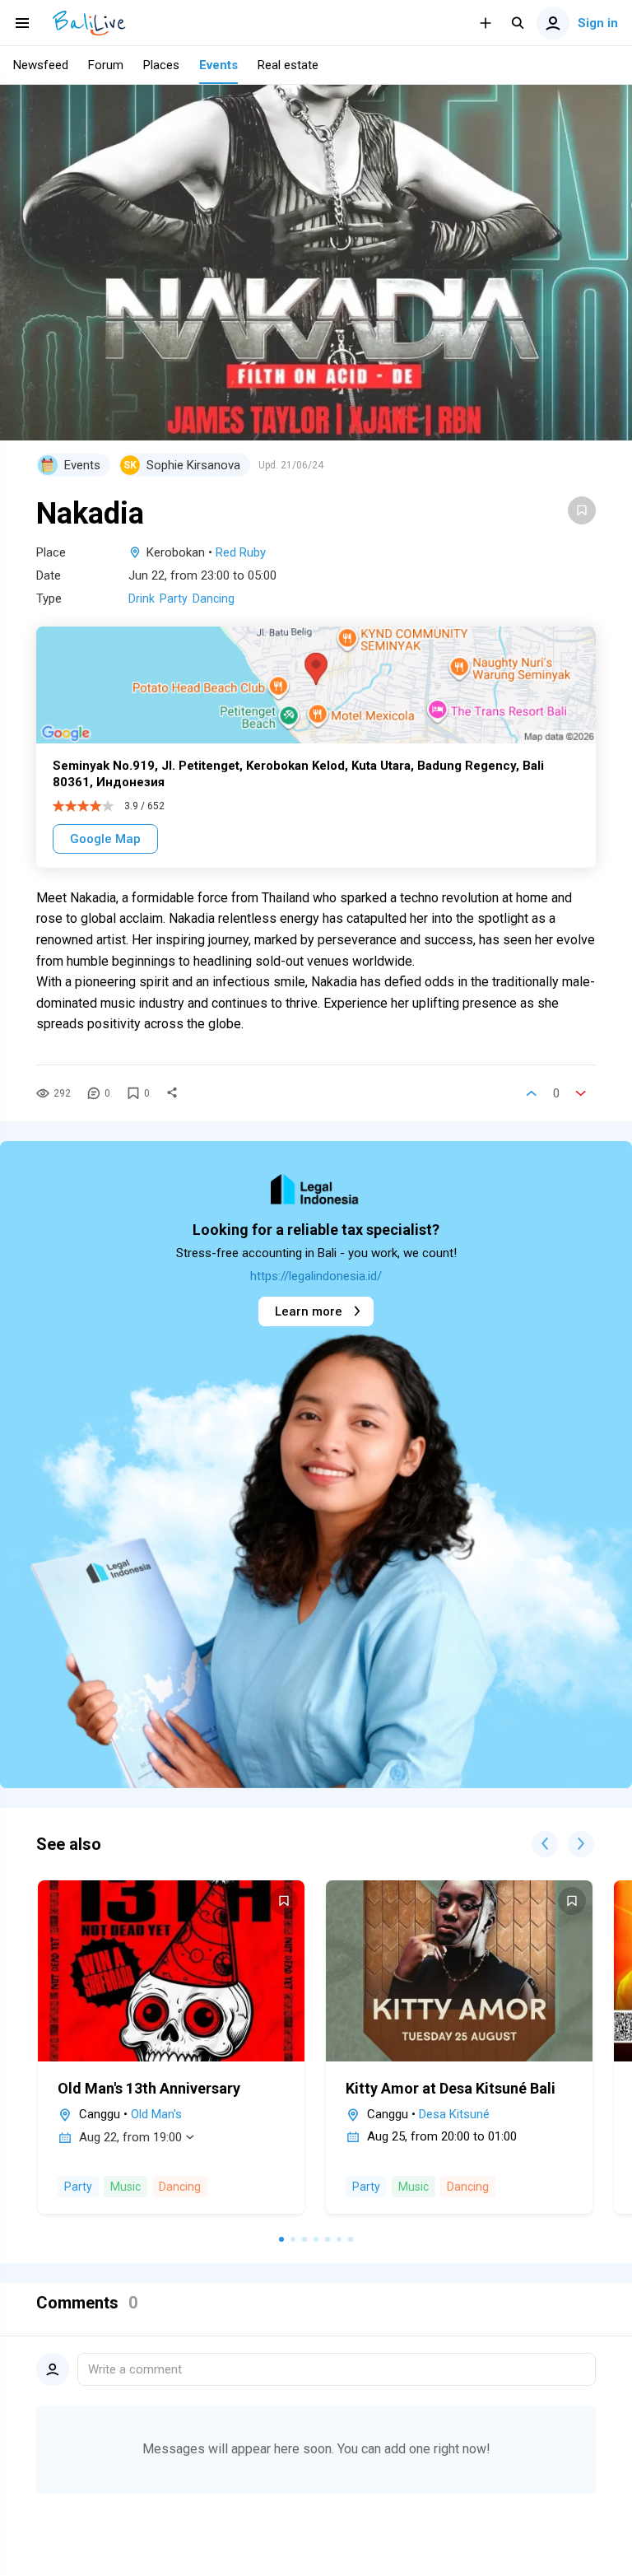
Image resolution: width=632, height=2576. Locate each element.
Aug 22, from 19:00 (130, 2137)
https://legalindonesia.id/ (316, 1276)
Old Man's (156, 2114)
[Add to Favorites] (582, 510)
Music (125, 2187)
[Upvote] (532, 1093)
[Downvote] (581, 1093)
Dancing (214, 599)
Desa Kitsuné (454, 2114)
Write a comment (135, 2369)
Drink (142, 599)
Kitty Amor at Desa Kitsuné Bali (451, 2088)
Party (174, 599)
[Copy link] (172, 1093)
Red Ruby (241, 552)
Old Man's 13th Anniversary (149, 2088)
